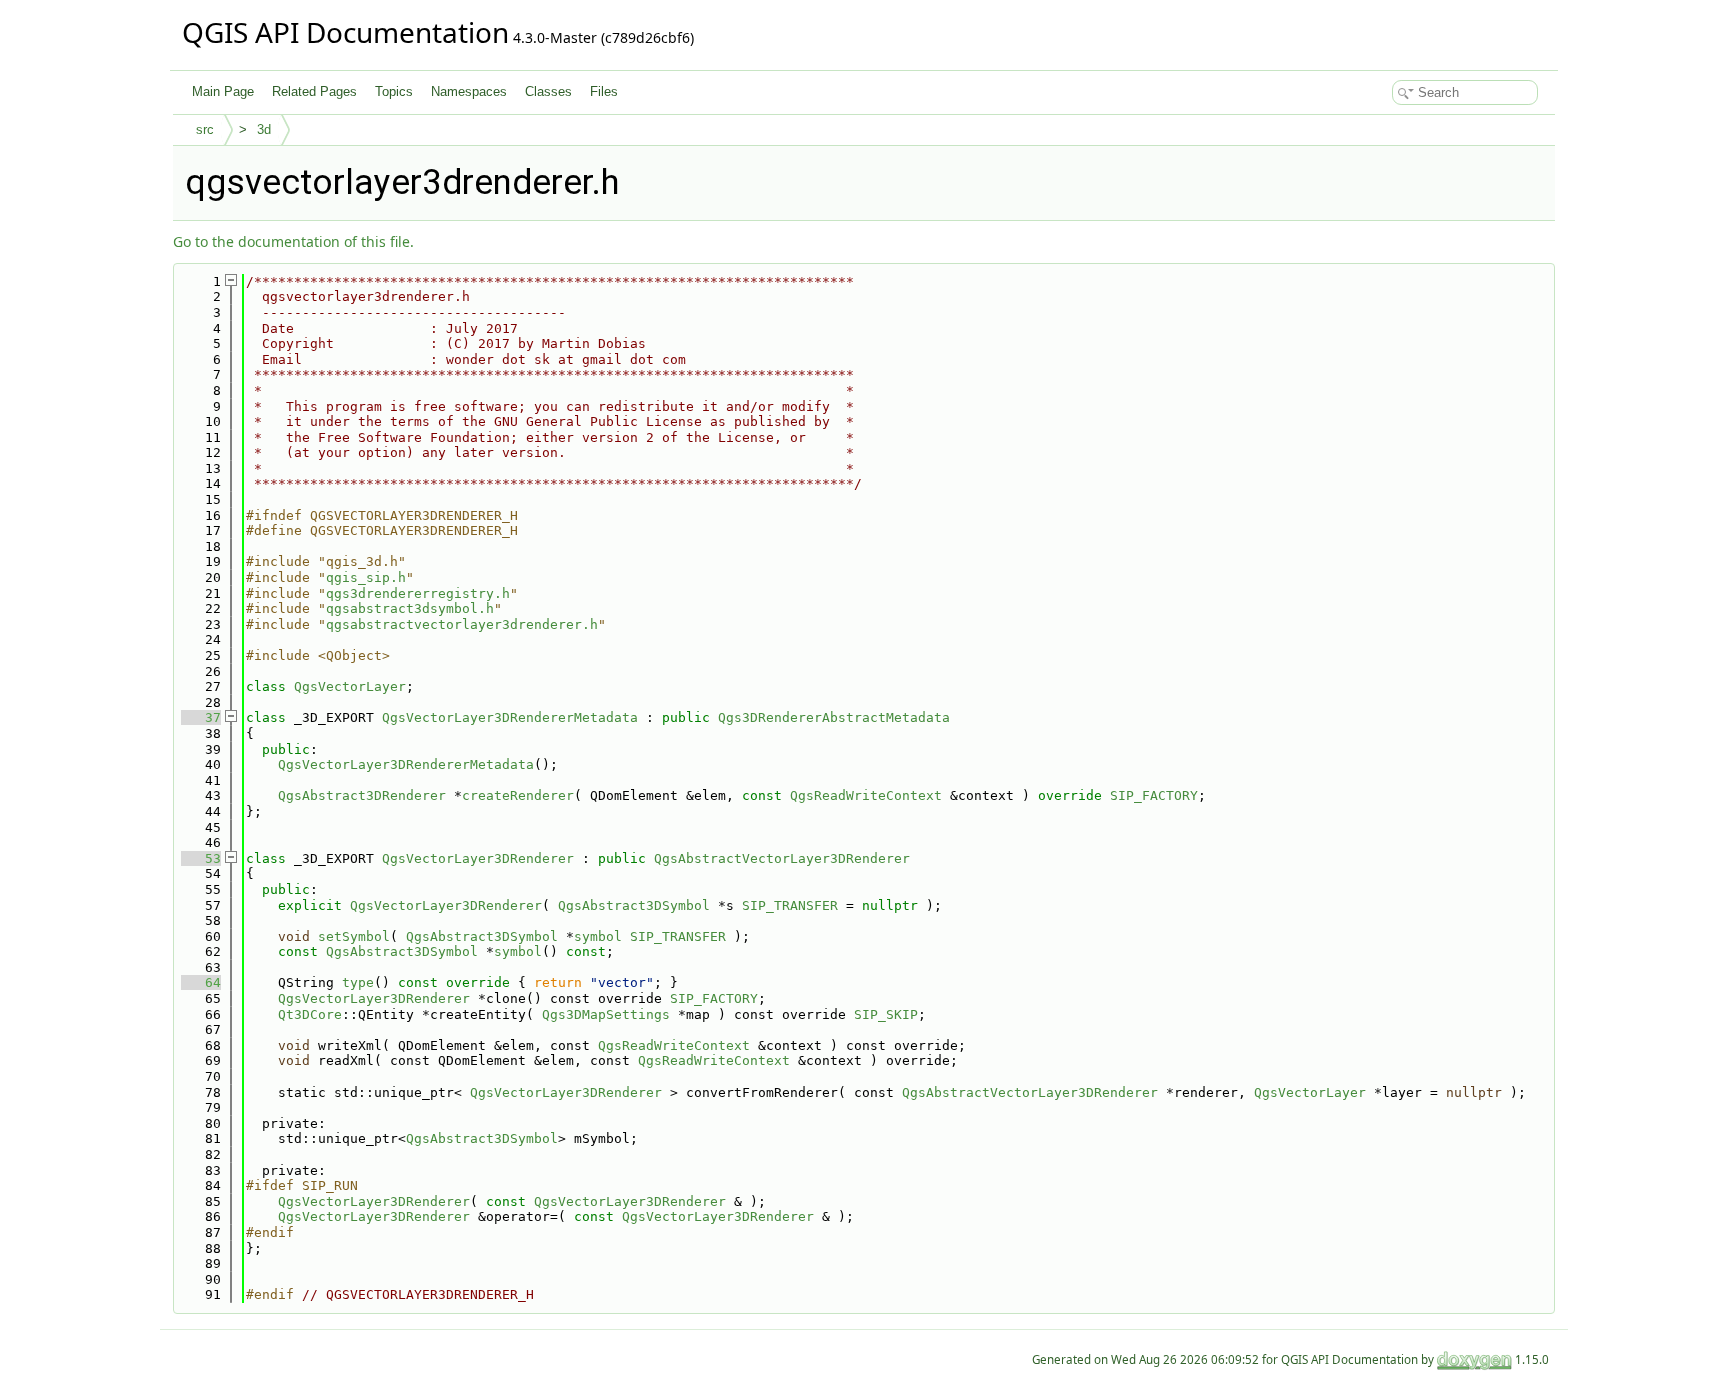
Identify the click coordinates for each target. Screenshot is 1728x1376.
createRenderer (518, 795)
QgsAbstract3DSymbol (634, 905)
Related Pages (314, 91)
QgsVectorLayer (350, 686)
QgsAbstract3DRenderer (362, 795)
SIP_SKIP (886, 1014)
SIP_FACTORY (1154, 795)
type (358, 982)
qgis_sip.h (366, 577)
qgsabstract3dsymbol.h (410, 608)
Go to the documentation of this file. (293, 241)
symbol (598, 936)
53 (201, 858)
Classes (548, 91)
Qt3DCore (310, 1014)
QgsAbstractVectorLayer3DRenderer (782, 858)
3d (264, 129)
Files (604, 91)
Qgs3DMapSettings (606, 1014)
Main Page (223, 91)
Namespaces (469, 91)
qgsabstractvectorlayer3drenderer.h (462, 624)
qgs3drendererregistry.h (418, 593)
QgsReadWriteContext (866, 795)
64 (201, 982)
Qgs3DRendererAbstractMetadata (834, 717)
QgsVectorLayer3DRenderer (478, 858)
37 (201, 717)
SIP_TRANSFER (790, 905)
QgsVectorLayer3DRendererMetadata (510, 717)
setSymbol (354, 936)
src (205, 129)
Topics (394, 91)
